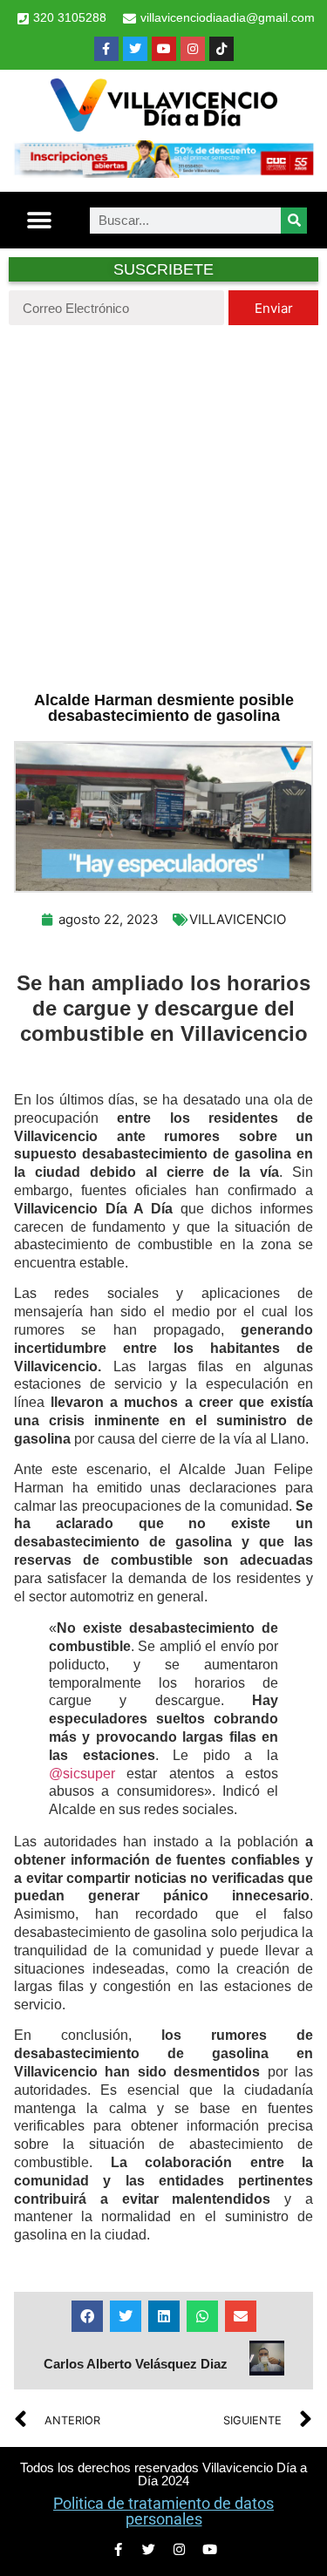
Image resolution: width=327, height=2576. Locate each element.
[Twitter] (135, 49)
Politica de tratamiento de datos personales (163, 2511)
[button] (40, 220)
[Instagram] (193, 49)
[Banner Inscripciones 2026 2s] (163, 173)
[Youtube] (164, 49)
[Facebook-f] (106, 49)
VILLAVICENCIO (238, 919)
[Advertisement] (163, 506)
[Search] (294, 221)
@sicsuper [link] (82, 1774)
